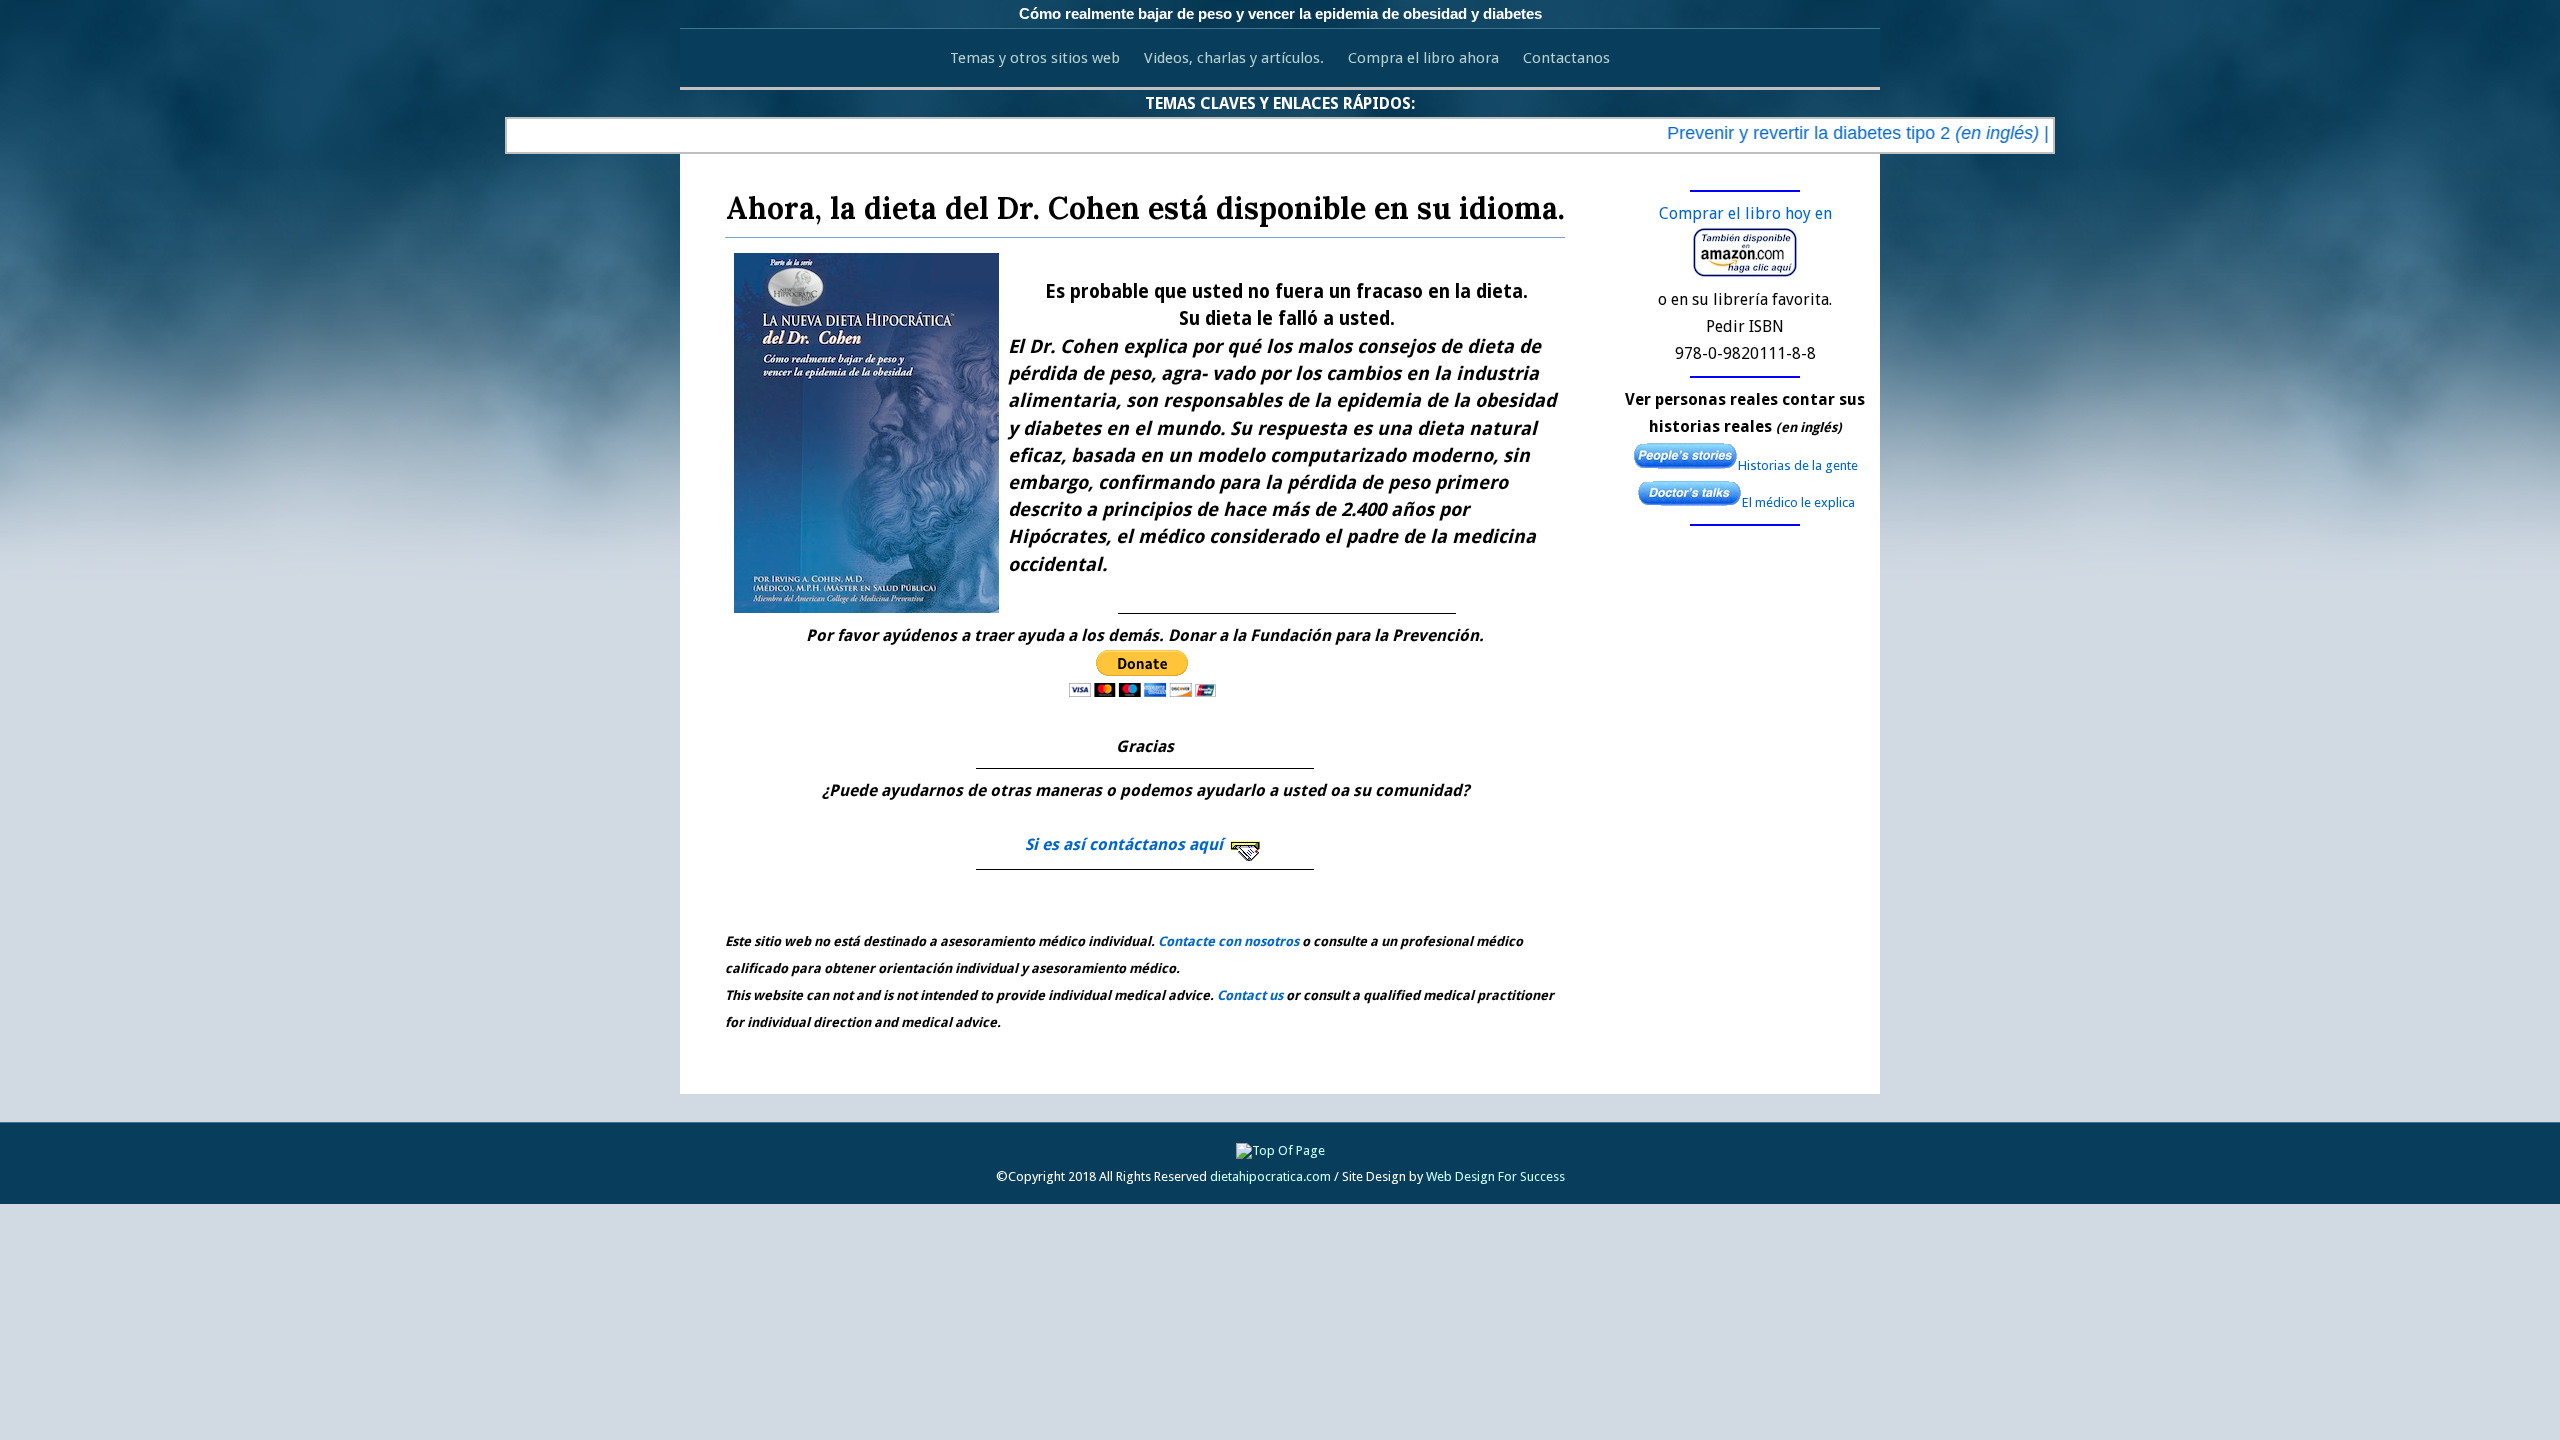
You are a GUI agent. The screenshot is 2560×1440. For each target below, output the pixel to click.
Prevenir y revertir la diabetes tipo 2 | (1830, 133)
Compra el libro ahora (1423, 58)
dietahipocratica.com (1270, 1176)
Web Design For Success (1495, 1176)
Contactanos (1566, 58)
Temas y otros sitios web (1035, 58)
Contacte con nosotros (1228, 941)
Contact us (1250, 995)
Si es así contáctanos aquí (1126, 844)
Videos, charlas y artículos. (1234, 58)
